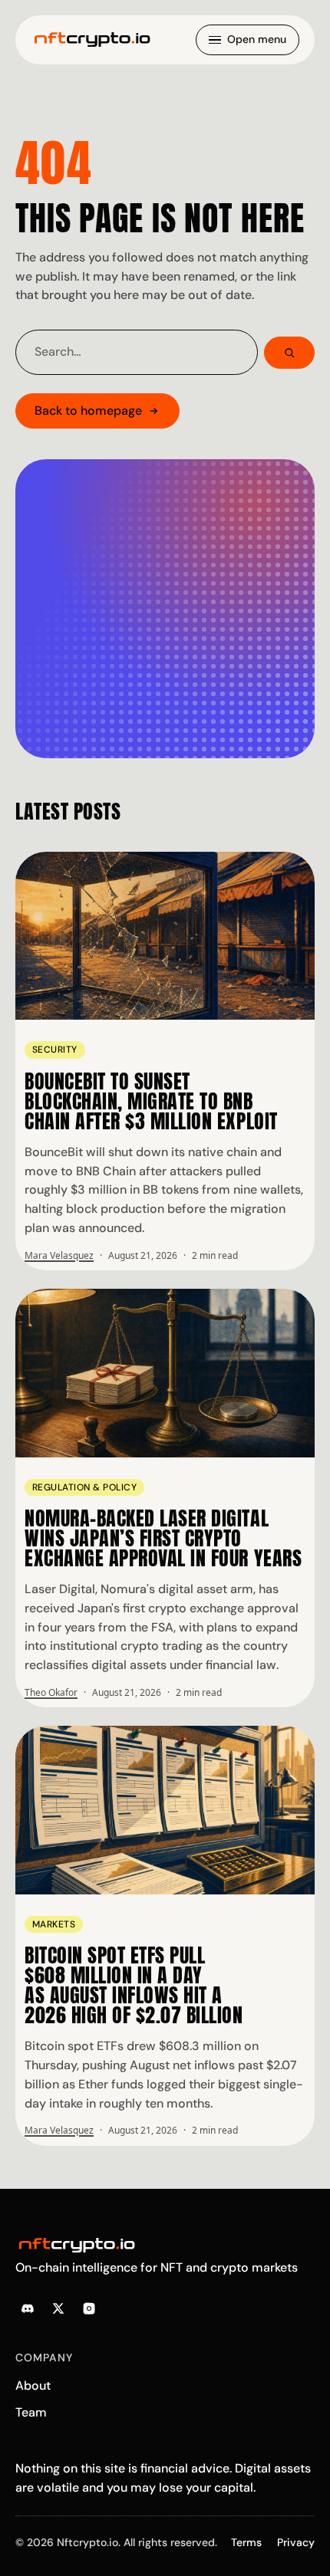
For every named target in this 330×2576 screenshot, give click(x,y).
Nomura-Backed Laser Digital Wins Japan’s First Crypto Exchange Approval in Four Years (163, 1538)
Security (55, 1050)
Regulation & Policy (84, 1487)
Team (31, 2412)
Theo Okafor (51, 1692)
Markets (54, 1924)
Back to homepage (88, 411)
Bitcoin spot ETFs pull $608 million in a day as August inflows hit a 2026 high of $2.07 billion (134, 1985)
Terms (246, 2542)
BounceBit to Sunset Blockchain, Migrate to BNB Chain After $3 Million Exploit (151, 1101)
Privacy (296, 2542)
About (33, 2385)
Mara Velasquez (59, 1255)
